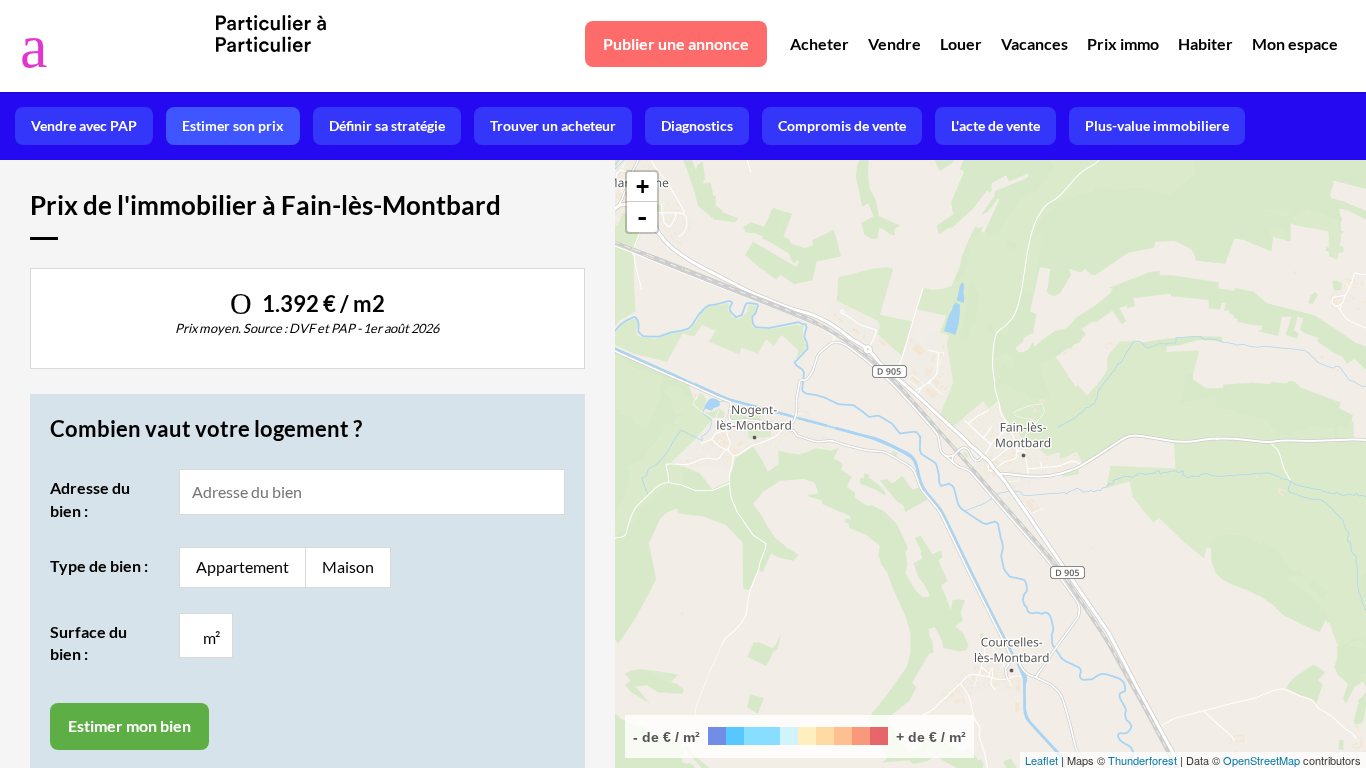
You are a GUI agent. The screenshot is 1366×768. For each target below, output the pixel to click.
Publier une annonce (676, 43)
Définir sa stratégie (387, 125)
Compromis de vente (842, 125)
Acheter (819, 43)
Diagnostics (697, 125)
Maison (348, 566)
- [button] (642, 217)
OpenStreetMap (1261, 760)
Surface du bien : (88, 642)
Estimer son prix (233, 125)
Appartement (242, 566)
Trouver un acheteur (553, 125)
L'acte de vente (995, 125)
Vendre (894, 43)
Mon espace (1295, 43)
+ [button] (642, 186)
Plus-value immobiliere (1157, 125)
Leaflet (1041, 760)
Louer (961, 43)
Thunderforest (1142, 760)
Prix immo (1123, 43)
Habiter (1205, 43)
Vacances (1034, 43)
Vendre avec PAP (84, 125)
